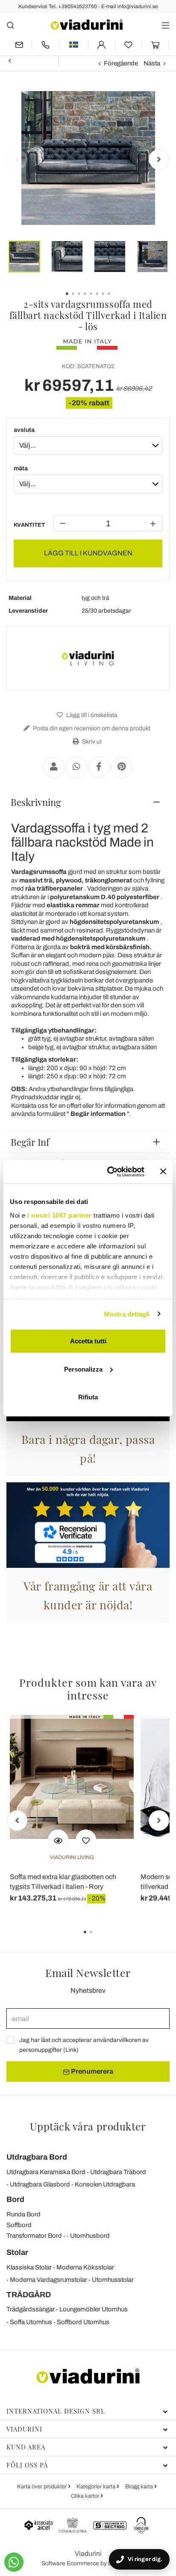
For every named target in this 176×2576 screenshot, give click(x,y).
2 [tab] (98, 1938)
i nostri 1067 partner (60, 1215)
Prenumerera (91, 2071)
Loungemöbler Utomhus (94, 2309)
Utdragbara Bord (37, 2157)
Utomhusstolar (113, 2280)
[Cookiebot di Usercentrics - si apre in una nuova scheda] (109, 1171)
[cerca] (10, 25)
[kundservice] (45, 45)
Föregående (121, 63)
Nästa (152, 63)
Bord (15, 2199)
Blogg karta (140, 2487)
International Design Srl (56, 2411)
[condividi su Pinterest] (122, 767)
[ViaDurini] (87, 25)
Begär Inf (30, 1142)
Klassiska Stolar (29, 2267)
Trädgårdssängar (31, 2309)
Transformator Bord (34, 2236)
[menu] (166, 25)
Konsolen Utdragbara (105, 2184)
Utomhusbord (90, 2236)
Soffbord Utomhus (83, 2322)
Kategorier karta (97, 2487)
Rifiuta (88, 1397)
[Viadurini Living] (88, 658)
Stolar (17, 2252)
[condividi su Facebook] (99, 767)
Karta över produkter (43, 2487)
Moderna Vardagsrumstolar (48, 2280)
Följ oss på (27, 2465)
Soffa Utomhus (31, 2322)
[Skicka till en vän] (54, 767)
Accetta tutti (88, 1341)
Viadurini (24, 2429)
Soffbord (19, 2225)
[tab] (88, 802)
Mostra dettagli (127, 1314)
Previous (17, 159)
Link (71, 2050)
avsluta (24, 430)
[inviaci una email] (19, 45)
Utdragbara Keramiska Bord (46, 2172)
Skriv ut (91, 742)
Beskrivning (36, 802)
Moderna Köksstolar (85, 2267)
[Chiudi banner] (163, 1171)
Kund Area (26, 2447)
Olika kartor (86, 2496)
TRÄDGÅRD (29, 2295)
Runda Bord (23, 2214)
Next (159, 159)
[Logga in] (102, 45)
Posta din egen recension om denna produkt (91, 728)
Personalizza (83, 1369)
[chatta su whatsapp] (14, 2562)
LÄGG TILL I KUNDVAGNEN (88, 553)
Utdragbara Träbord (118, 2172)
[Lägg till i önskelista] (86, 1840)
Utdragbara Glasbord (40, 2184)
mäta (21, 468)
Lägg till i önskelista (91, 715)
